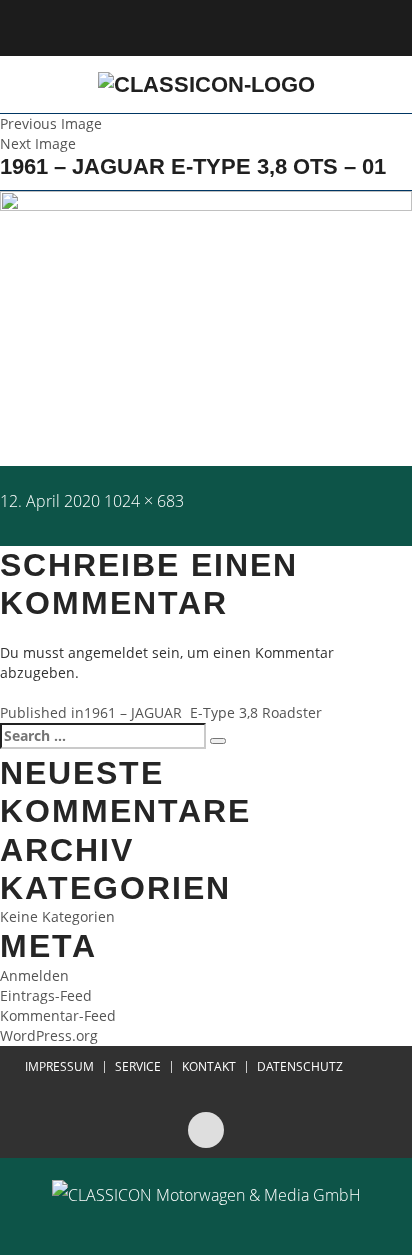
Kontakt (209, 1067)
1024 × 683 (144, 501)
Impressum (59, 1067)
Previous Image (51, 123)
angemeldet (108, 652)
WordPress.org (49, 1035)
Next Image (38, 143)
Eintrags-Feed (46, 995)
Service (138, 1067)
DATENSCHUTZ (300, 1067)
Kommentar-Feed (58, 1015)
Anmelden (34, 975)
